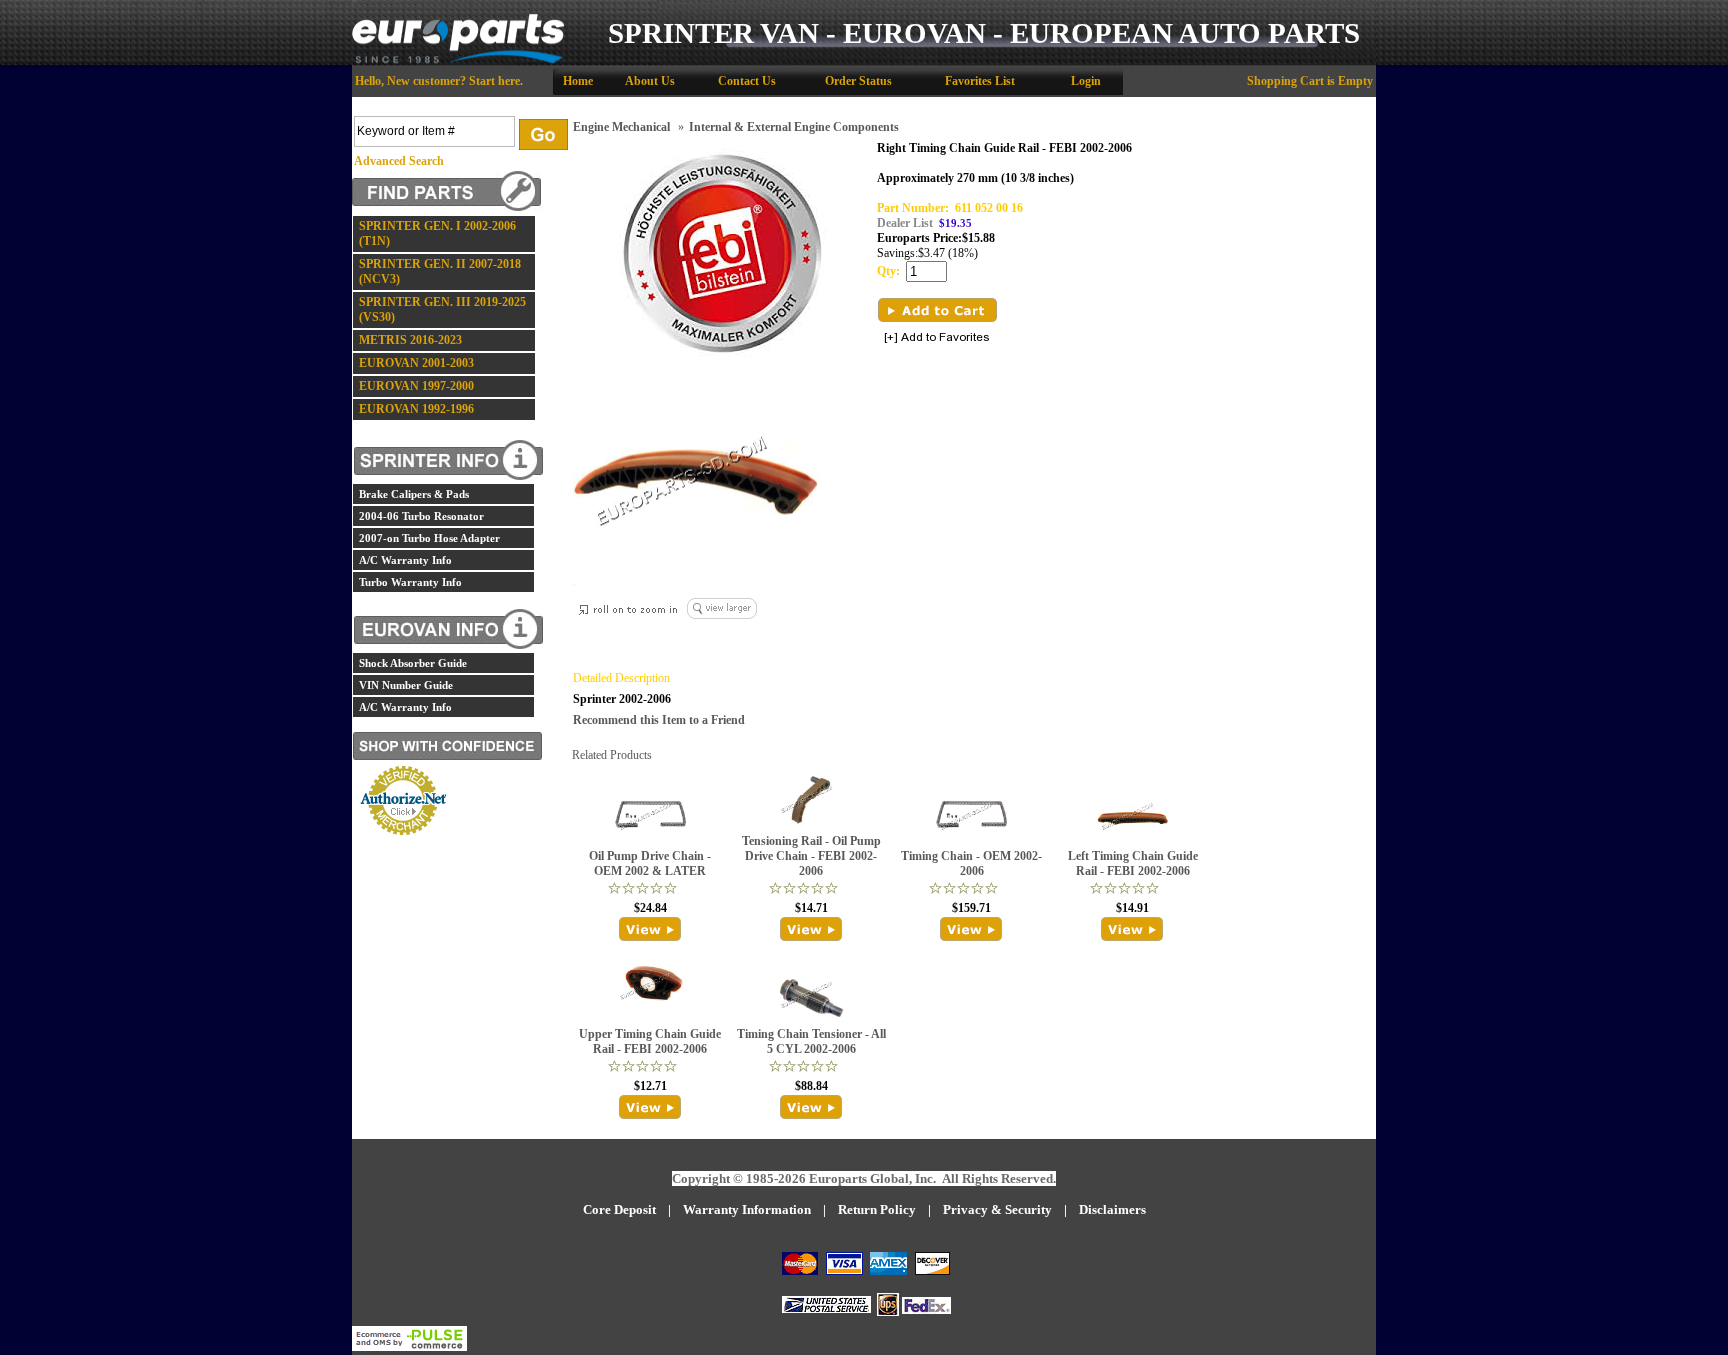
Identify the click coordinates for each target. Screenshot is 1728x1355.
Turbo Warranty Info (410, 582)
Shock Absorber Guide (413, 663)
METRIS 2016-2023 (410, 340)
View (650, 929)
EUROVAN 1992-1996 (416, 409)
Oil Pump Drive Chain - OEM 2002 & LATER (650, 863)
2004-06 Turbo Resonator (421, 516)
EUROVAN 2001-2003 (416, 363)
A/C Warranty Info (405, 560)
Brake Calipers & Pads (414, 494)
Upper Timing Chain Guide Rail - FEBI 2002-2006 (650, 1041)
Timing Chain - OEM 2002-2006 (971, 863)
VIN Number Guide (406, 685)
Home (578, 81)
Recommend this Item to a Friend (659, 720)
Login (1086, 81)
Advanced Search (399, 161)
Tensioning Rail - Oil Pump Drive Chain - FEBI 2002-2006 (811, 856)
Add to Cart (937, 310)
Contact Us (747, 81)
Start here (494, 81)
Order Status (858, 81)
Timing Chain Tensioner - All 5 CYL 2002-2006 (811, 1041)
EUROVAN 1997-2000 (416, 386)
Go (543, 134)
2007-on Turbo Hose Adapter (429, 538)
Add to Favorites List (937, 338)
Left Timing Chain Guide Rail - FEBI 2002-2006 (1133, 863)
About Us (650, 81)
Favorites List (980, 81)
